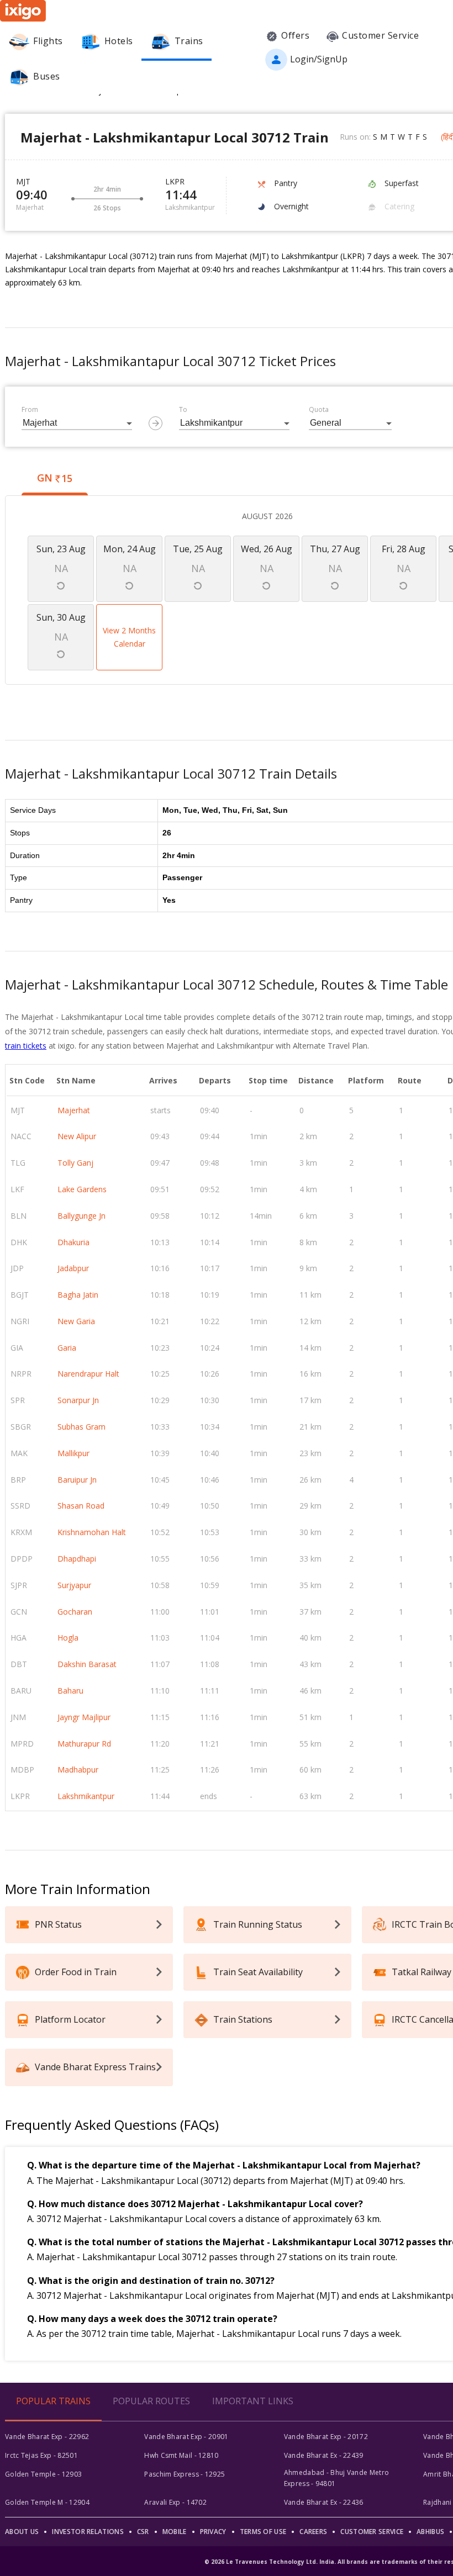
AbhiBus (430, 2532)
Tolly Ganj (75, 1163)
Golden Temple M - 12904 (47, 2502)
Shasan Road (81, 1506)
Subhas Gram (81, 1427)
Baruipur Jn (77, 1480)
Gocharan (75, 1612)
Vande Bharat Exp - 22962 (47, 2437)
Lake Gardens (82, 1189)
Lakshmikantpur (86, 1796)
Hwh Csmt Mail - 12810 (181, 2455)
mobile (175, 2532)
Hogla (68, 1638)
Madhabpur (78, 1770)
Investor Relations (88, 2532)
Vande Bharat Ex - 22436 (324, 2502)
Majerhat (74, 1110)
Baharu (70, 1691)
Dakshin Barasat (87, 1664)
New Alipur (77, 1136)
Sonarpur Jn (78, 1400)
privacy (213, 2532)
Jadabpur (73, 1268)
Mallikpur (73, 1453)
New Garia (76, 1321)
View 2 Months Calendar (129, 637)
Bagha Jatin (78, 1295)
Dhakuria (73, 1242)
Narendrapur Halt (88, 1374)
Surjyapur (74, 1585)
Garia (67, 1348)
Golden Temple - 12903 (43, 2474)
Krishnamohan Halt (92, 1532)
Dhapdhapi (77, 1559)
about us (22, 2532)
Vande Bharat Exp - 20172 (326, 2437)
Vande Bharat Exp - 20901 (186, 2437)
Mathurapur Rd (84, 1744)
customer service (372, 2532)
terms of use (263, 2532)
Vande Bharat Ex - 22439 (324, 2455)
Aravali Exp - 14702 (175, 2502)
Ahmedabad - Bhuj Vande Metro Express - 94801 (336, 2478)
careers (313, 2532)
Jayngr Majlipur (84, 1717)
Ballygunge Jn (81, 1216)
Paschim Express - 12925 (185, 2474)
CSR (143, 2532)
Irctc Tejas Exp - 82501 (41, 2455)
